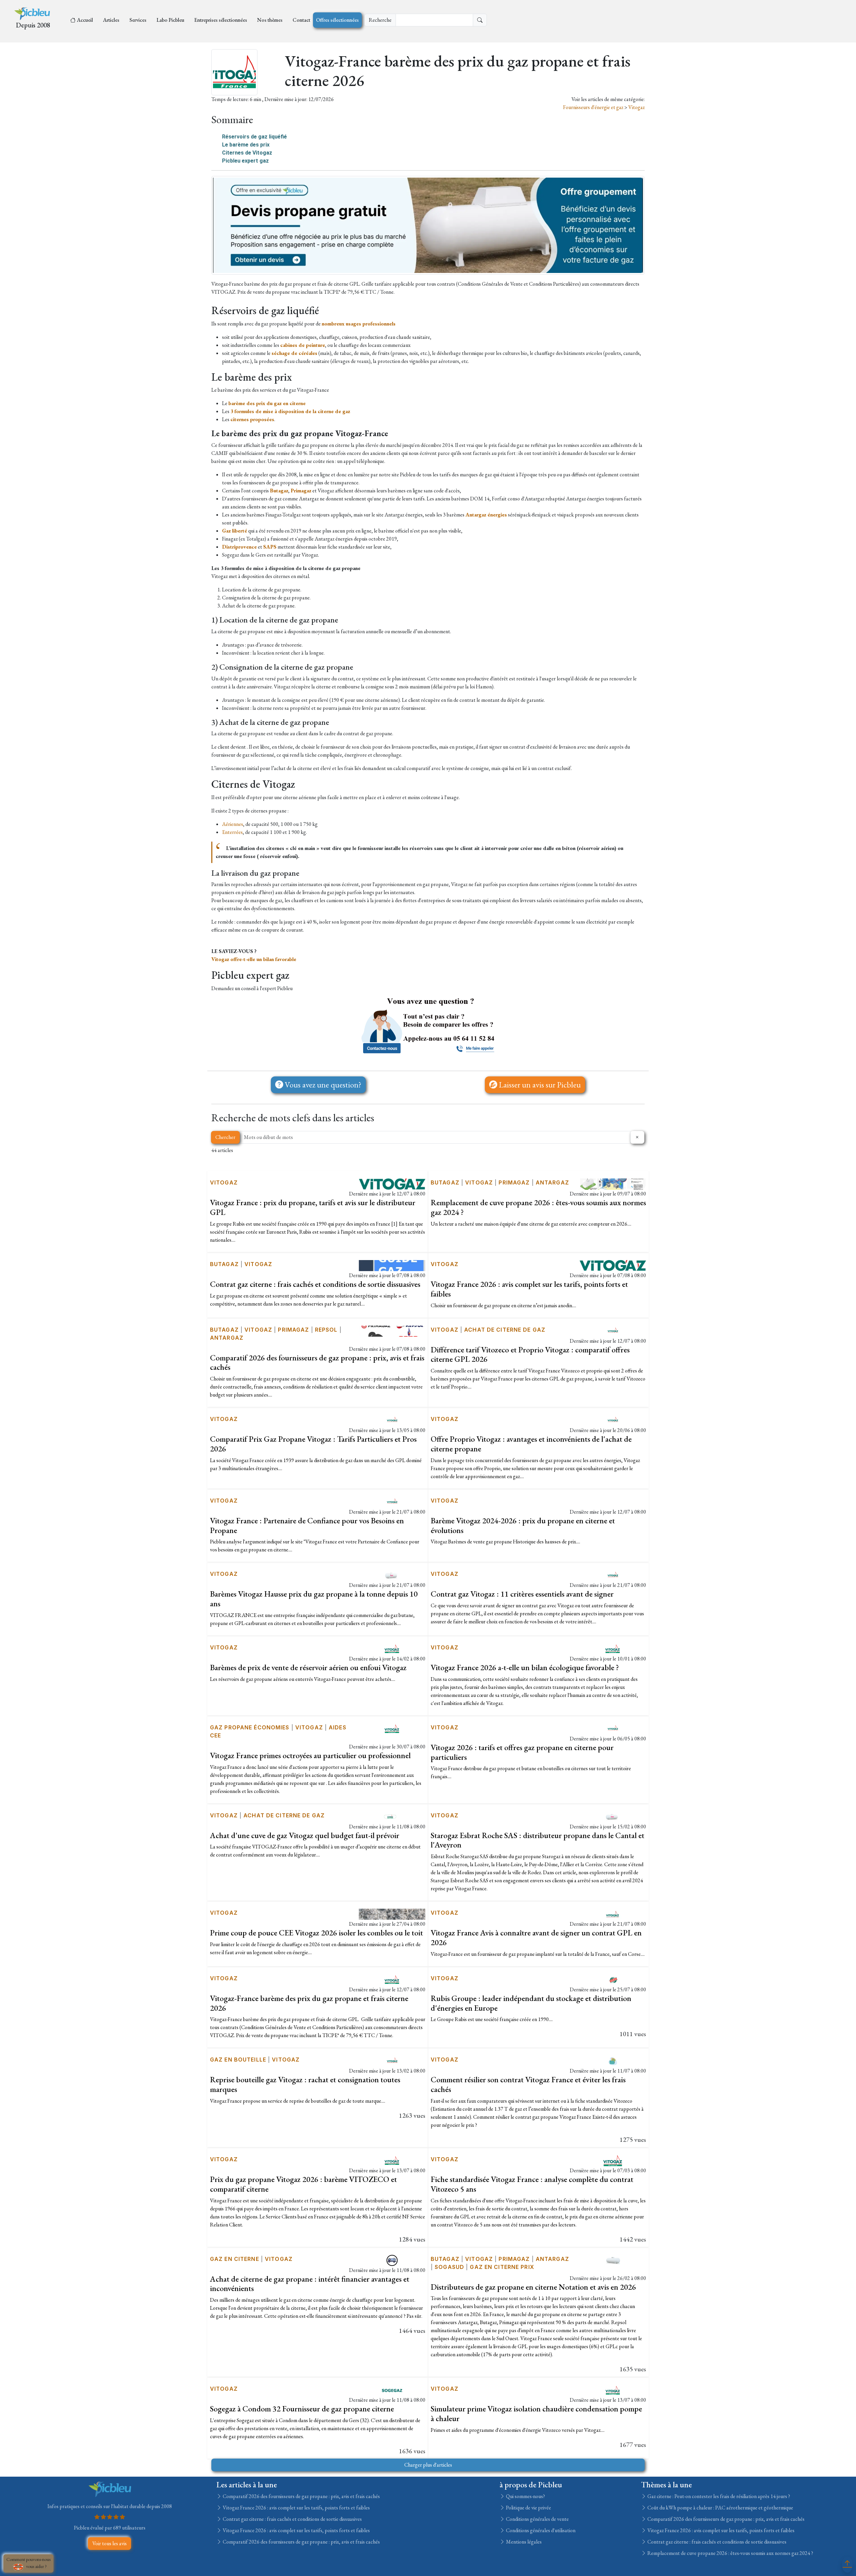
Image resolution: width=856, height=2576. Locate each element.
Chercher (225, 1137)
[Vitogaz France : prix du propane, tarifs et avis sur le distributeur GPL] (392, 1183)
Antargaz (552, 1182)
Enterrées (232, 832)
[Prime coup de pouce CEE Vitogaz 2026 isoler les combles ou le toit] (392, 1914)
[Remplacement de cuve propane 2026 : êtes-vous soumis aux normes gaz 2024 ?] (613, 1183)
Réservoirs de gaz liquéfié (254, 137)
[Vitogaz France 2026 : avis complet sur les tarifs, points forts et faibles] (613, 1265)
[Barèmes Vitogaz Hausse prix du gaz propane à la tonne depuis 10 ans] (392, 1575)
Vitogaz (636, 107)
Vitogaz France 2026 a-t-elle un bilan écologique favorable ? (525, 1667)
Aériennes (233, 824)
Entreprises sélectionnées (221, 20)
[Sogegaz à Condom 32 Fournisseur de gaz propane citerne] (392, 2390)
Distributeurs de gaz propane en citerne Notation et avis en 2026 (533, 2287)
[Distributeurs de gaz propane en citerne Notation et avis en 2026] (613, 2259)
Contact (301, 20)
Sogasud (449, 2267)
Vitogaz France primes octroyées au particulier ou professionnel (310, 1755)
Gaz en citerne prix (502, 2267)
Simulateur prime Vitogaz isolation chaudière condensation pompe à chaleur (536, 2413)
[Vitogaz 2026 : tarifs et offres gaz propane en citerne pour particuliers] (613, 1728)
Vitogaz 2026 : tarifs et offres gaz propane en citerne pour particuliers (522, 1752)
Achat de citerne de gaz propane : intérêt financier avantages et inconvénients (310, 2284)
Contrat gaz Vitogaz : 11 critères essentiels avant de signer (522, 1594)
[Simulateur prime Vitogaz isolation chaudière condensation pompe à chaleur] (613, 2390)
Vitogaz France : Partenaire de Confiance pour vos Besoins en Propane (307, 1525)
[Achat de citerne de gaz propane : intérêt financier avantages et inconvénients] (392, 2259)
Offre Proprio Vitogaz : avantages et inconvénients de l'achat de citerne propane (531, 1444)
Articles (111, 20)
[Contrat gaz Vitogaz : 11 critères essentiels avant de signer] (613, 1575)
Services (138, 20)
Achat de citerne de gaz (505, 1330)
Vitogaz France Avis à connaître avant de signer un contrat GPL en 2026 (536, 1937)
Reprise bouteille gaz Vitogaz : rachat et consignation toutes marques (305, 2084)
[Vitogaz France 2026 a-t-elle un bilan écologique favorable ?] (613, 1648)
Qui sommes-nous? (525, 2496)
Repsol (326, 1330)
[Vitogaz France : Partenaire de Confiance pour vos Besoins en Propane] (392, 1501)
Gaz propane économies (250, 1727)
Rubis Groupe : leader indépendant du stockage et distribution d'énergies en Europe (531, 2003)
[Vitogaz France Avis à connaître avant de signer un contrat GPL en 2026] (613, 1914)
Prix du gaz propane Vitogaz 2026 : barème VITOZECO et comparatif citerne (303, 2184)
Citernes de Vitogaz (247, 153)
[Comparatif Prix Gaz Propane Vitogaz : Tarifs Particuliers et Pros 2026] (392, 1420)
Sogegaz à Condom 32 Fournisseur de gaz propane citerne (302, 2409)
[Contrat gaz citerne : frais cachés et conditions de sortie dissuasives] (392, 1265)
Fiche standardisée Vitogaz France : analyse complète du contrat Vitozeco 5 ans (532, 2184)
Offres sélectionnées (337, 20)
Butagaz (445, 1182)
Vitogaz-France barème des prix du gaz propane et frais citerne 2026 (309, 2003)
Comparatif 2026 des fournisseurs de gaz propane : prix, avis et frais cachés (317, 1362)
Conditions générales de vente (537, 2519)
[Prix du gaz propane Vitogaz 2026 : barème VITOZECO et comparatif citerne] (392, 2160)
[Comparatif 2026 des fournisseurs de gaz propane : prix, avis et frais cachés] (392, 1330)
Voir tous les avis (110, 2543)
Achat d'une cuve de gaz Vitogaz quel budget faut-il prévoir (305, 1835)
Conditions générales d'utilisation (540, 2530)
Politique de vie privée (528, 2508)
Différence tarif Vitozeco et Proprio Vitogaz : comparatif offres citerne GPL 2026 (530, 1354)
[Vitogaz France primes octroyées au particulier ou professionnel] (392, 1728)
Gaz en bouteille (238, 2060)
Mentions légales (523, 2542)
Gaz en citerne (235, 2259)
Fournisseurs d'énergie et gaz (594, 107)
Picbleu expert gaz (245, 161)
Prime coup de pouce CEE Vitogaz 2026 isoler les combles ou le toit (316, 1933)
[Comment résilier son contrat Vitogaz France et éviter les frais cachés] (613, 2060)
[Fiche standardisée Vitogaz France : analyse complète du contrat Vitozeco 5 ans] (613, 2160)
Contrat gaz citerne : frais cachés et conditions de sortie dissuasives (315, 1284)
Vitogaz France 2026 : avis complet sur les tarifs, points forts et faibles (529, 1289)
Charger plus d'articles (428, 2465)
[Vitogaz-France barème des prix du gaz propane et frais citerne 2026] (392, 1979)
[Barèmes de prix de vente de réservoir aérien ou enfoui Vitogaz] (392, 1648)
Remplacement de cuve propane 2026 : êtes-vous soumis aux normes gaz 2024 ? (538, 1207)
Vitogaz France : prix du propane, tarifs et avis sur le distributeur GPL (313, 1207)
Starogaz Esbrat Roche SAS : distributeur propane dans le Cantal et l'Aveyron (538, 1840)
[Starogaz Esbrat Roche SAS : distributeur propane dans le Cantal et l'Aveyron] (613, 1816)
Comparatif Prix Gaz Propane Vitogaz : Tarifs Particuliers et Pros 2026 (313, 1444)
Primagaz (514, 1182)
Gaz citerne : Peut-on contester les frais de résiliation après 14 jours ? (718, 2496)
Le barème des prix (246, 145)
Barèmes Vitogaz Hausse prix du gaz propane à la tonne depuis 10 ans (314, 1599)
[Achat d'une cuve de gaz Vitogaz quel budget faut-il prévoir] (392, 1816)
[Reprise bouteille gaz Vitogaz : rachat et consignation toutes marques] (392, 2060)
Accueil (85, 20)
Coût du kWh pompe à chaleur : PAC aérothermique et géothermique (720, 2508)
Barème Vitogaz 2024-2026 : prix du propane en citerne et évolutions (523, 1525)
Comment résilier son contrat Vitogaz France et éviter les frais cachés (528, 2084)
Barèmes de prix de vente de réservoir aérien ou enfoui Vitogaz (308, 1667)
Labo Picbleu (170, 20)
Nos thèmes (270, 20)
